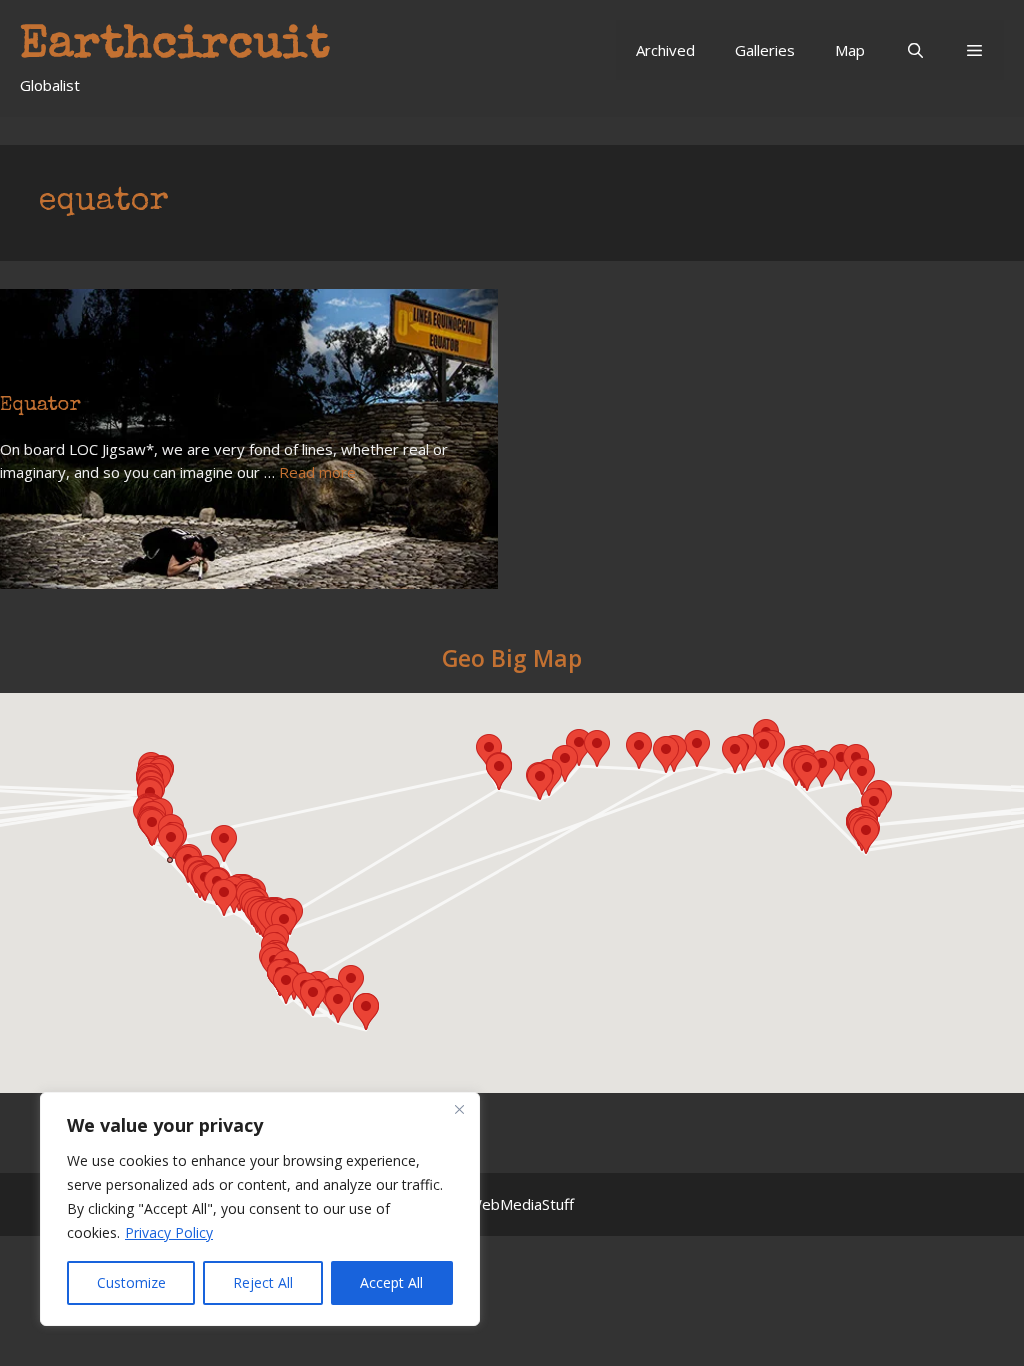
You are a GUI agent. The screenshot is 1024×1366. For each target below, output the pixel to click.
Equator (40, 406)
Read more (317, 472)
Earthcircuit (175, 46)
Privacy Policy (169, 1232)
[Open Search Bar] (914, 50)
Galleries (765, 50)
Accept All (391, 1282)
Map (850, 50)
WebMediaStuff (521, 1204)
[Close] (459, 1109)
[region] (260, 1209)
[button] (974, 50)
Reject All (263, 1282)
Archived (665, 50)
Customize (131, 1282)
